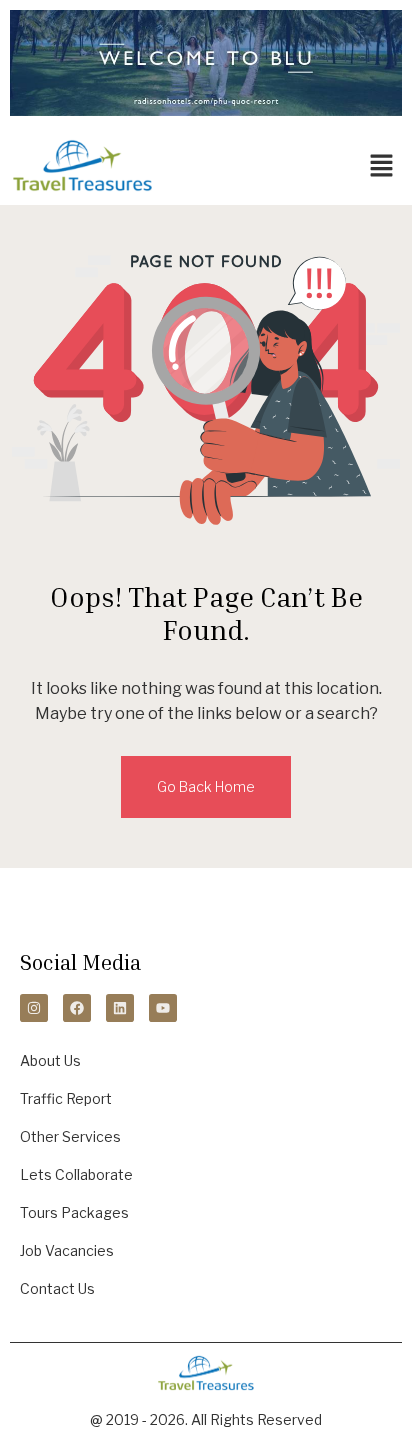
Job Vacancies (67, 1250)
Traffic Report (66, 1098)
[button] (382, 165)
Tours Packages (74, 1212)
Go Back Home (206, 786)
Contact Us (57, 1288)
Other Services (70, 1136)
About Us (50, 1060)
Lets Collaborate (76, 1174)
